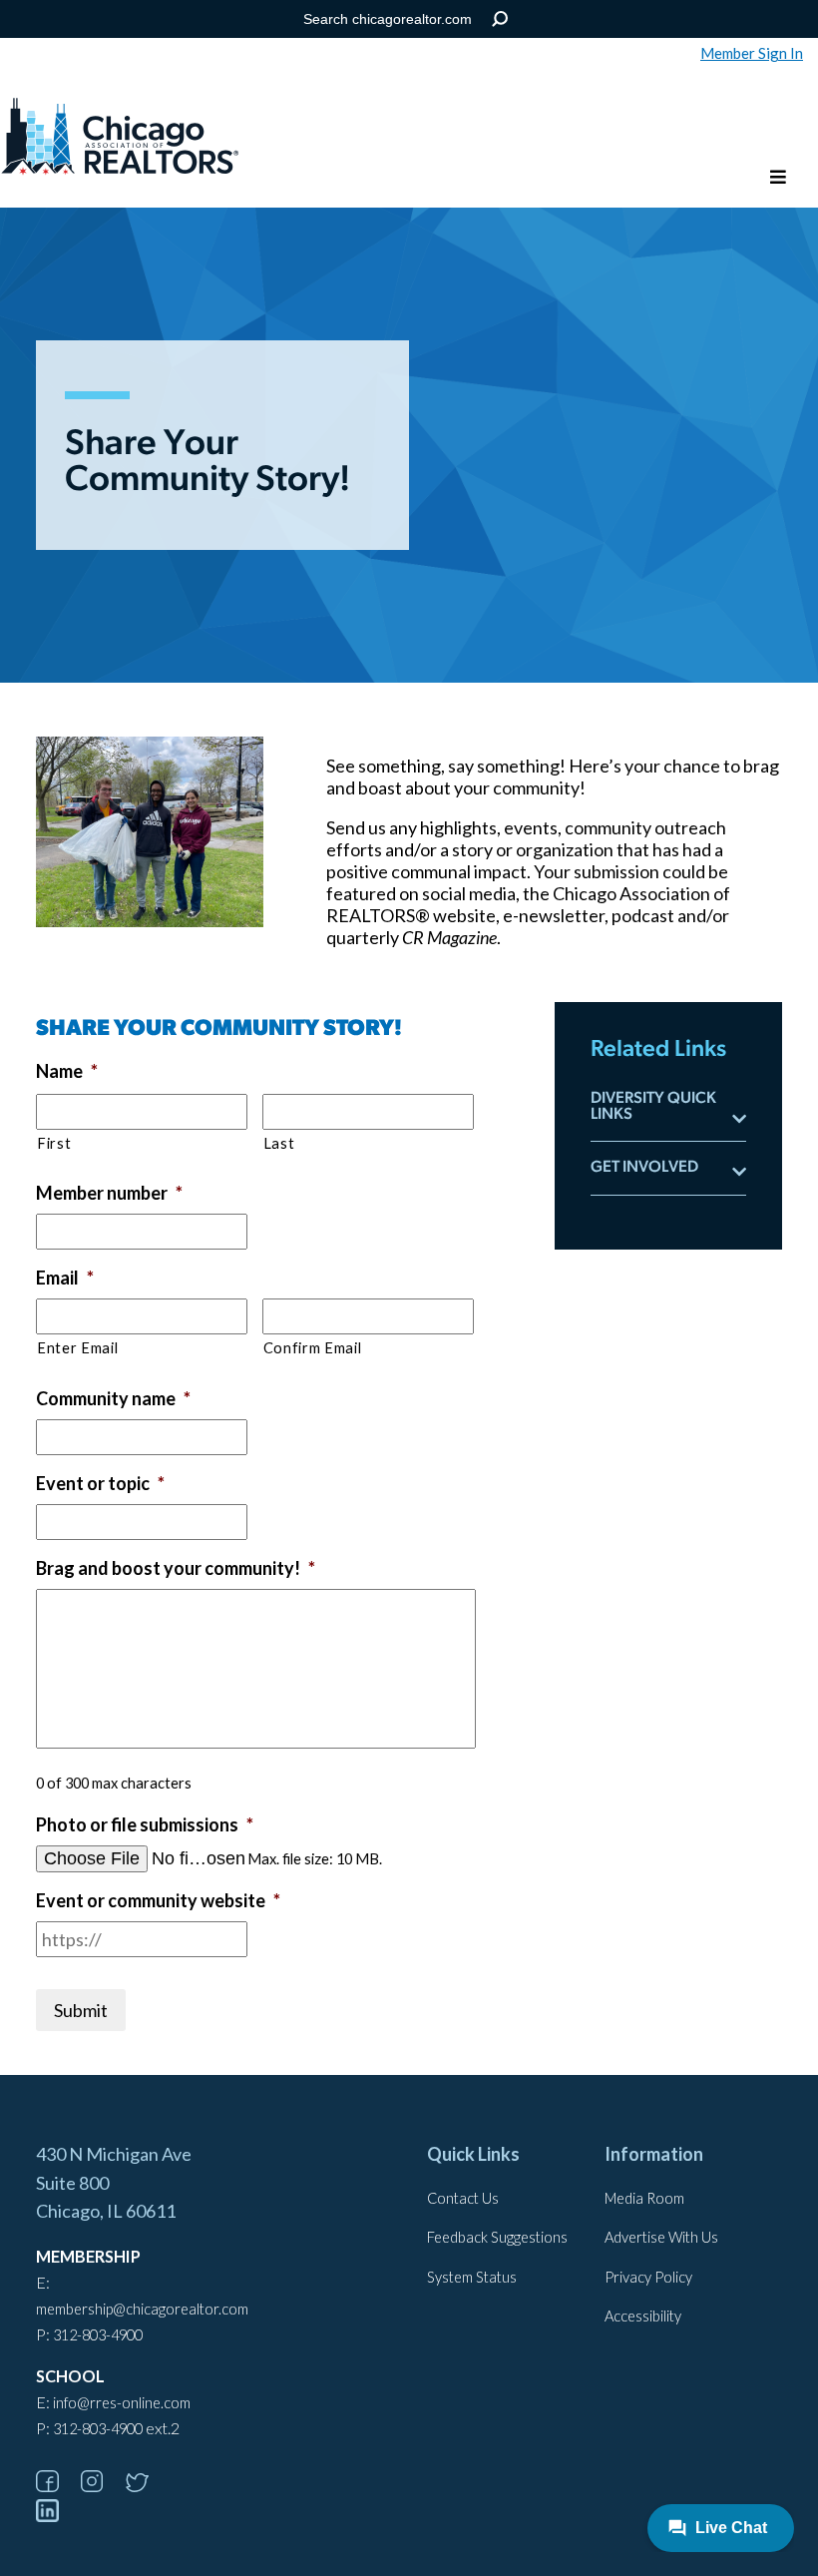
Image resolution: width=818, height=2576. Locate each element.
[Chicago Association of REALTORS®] (120, 139)
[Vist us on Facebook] (57, 2486)
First (54, 1143)
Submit (81, 2010)
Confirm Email (313, 1348)
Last (279, 1143)
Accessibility (643, 2316)
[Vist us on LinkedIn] (57, 2516)
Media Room (644, 2198)
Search (500, 19)
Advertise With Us (661, 2237)
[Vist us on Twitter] (147, 2486)
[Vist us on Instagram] (102, 2486)
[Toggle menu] (778, 178)
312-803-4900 (98, 2335)
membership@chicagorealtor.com (142, 2309)
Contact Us (463, 2198)
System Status (472, 2277)
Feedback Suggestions (497, 2237)
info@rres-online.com (122, 2403)
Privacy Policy (648, 2277)
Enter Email (77, 1348)
